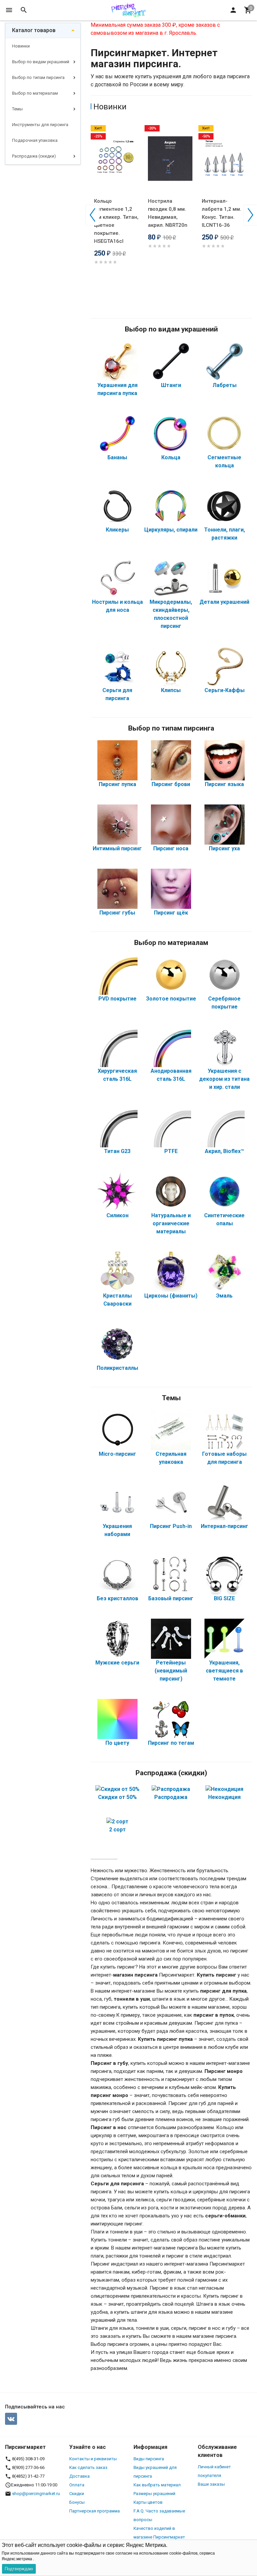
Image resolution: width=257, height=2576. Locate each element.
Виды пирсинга (149, 2459)
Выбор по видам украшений (41, 62)
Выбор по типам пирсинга (38, 77)
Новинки (21, 46)
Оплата (77, 2485)
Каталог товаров (34, 30)
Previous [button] (92, 215)
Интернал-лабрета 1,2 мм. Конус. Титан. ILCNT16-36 (222, 213)
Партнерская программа (95, 2511)
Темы (17, 109)
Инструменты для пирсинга (40, 125)
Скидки (77, 2494)
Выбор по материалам (35, 93)
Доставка (79, 2476)
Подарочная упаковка (35, 140)
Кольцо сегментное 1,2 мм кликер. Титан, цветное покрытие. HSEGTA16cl (116, 221)
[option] (118, 206)
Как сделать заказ (88, 2467)
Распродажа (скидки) (34, 156)
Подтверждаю (19, 2569)
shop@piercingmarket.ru (36, 2494)
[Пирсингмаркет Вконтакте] (11, 2419)
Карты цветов (148, 2502)
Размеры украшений (154, 2494)
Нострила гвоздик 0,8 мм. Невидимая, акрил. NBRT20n (168, 213)
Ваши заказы (211, 2484)
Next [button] (250, 215)
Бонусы (77, 2502)
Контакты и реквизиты (93, 2459)
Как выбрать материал (157, 2485)
